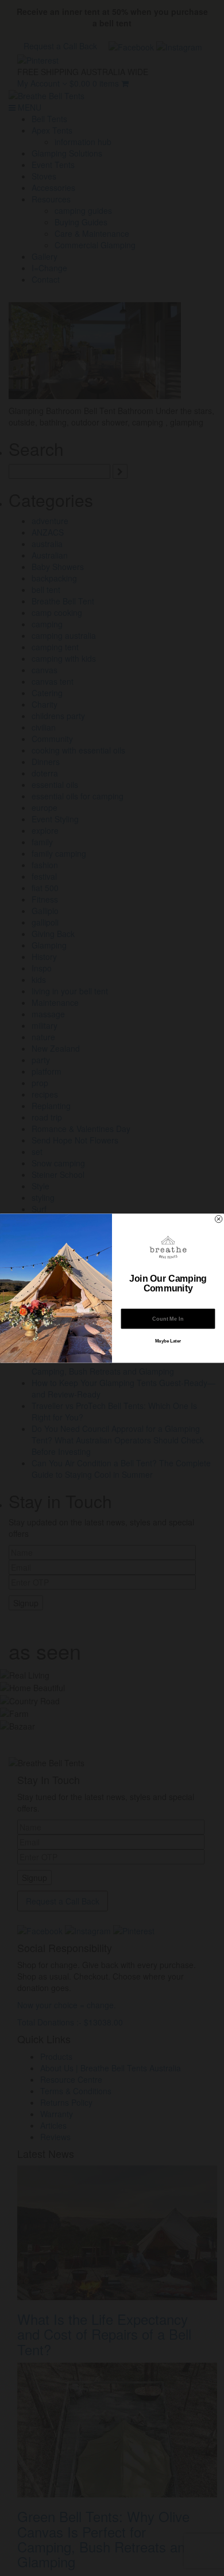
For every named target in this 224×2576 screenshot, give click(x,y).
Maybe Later (168, 1341)
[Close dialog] (218, 1219)
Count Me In (168, 1319)
